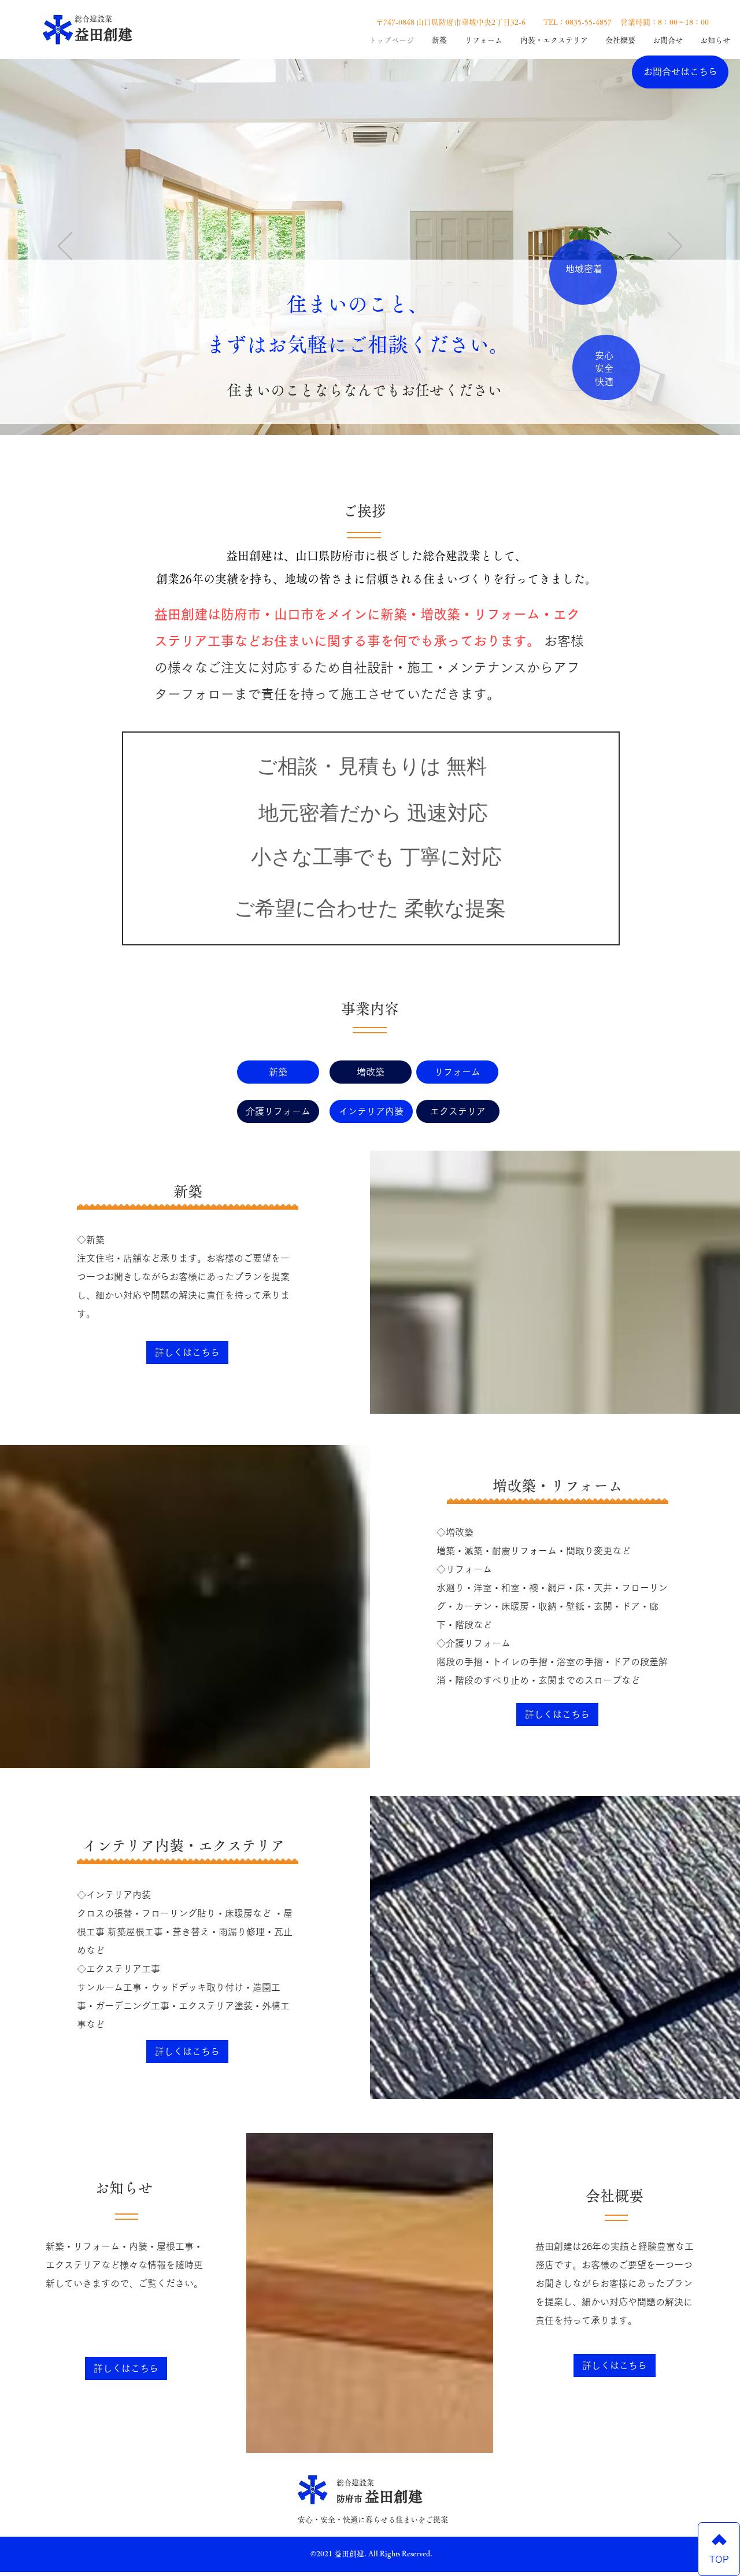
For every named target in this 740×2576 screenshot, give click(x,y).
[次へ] (675, 247)
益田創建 (103, 34)
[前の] (65, 247)
